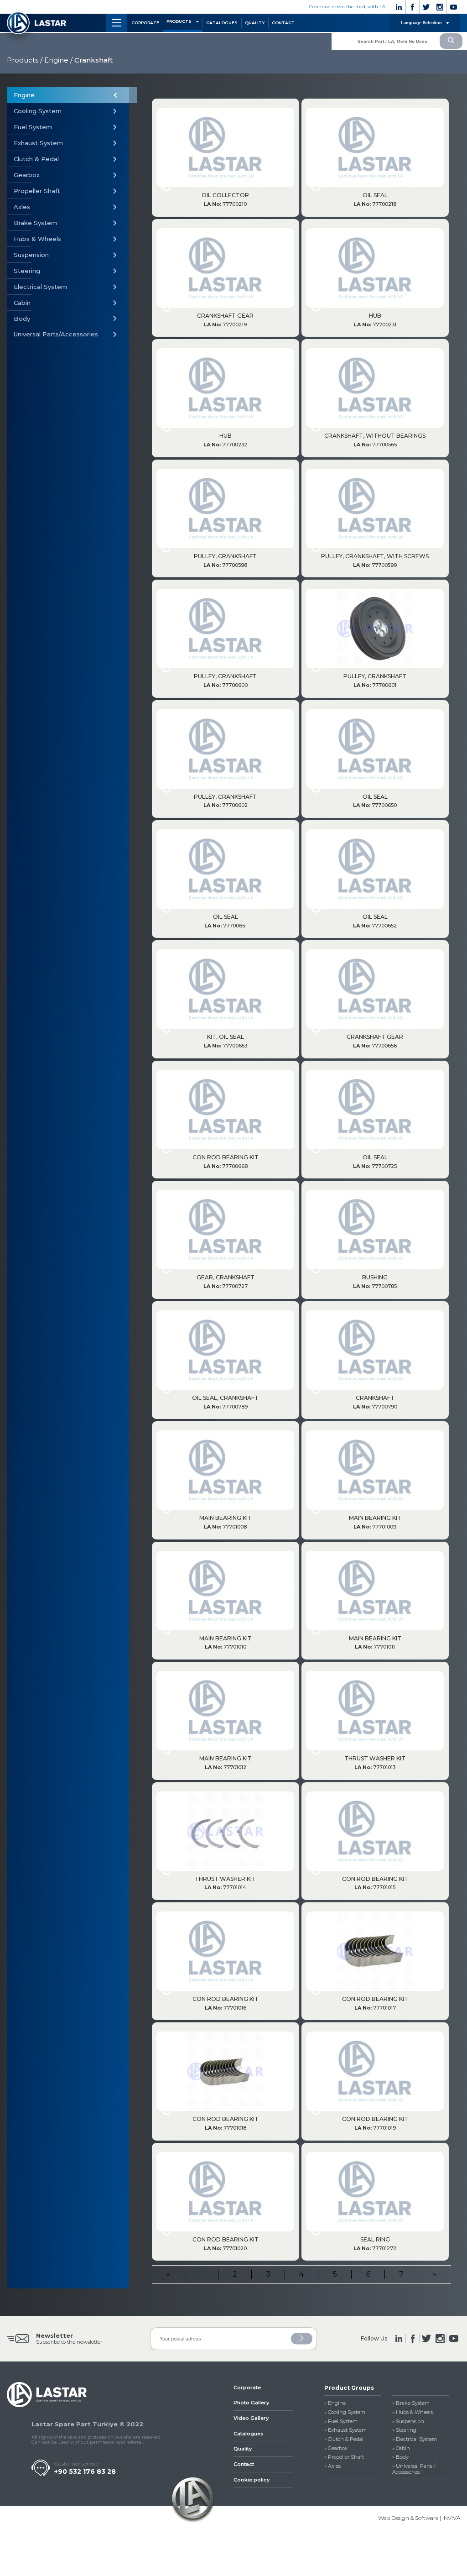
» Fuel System (341, 2422)
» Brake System (411, 2403)
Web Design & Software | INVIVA (419, 2518)
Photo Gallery (251, 2403)
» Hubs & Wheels (413, 2412)
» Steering (404, 2430)
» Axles (332, 2466)
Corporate (247, 2388)
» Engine (335, 2403)
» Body (400, 2457)
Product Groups (349, 2388)
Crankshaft (93, 60)
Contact (244, 2464)
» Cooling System (345, 2412)
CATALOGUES (222, 23)
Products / (25, 60)
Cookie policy (252, 2480)
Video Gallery (251, 2418)
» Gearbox (336, 2448)
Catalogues (249, 2434)
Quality (243, 2449)
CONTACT (283, 23)
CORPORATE (145, 23)
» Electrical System (415, 2439)
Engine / (58, 60)
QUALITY (255, 23)
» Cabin (401, 2448)
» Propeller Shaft (344, 2457)
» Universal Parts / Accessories (414, 2469)
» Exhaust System (345, 2430)
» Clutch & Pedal (344, 2439)
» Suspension (408, 2422)
